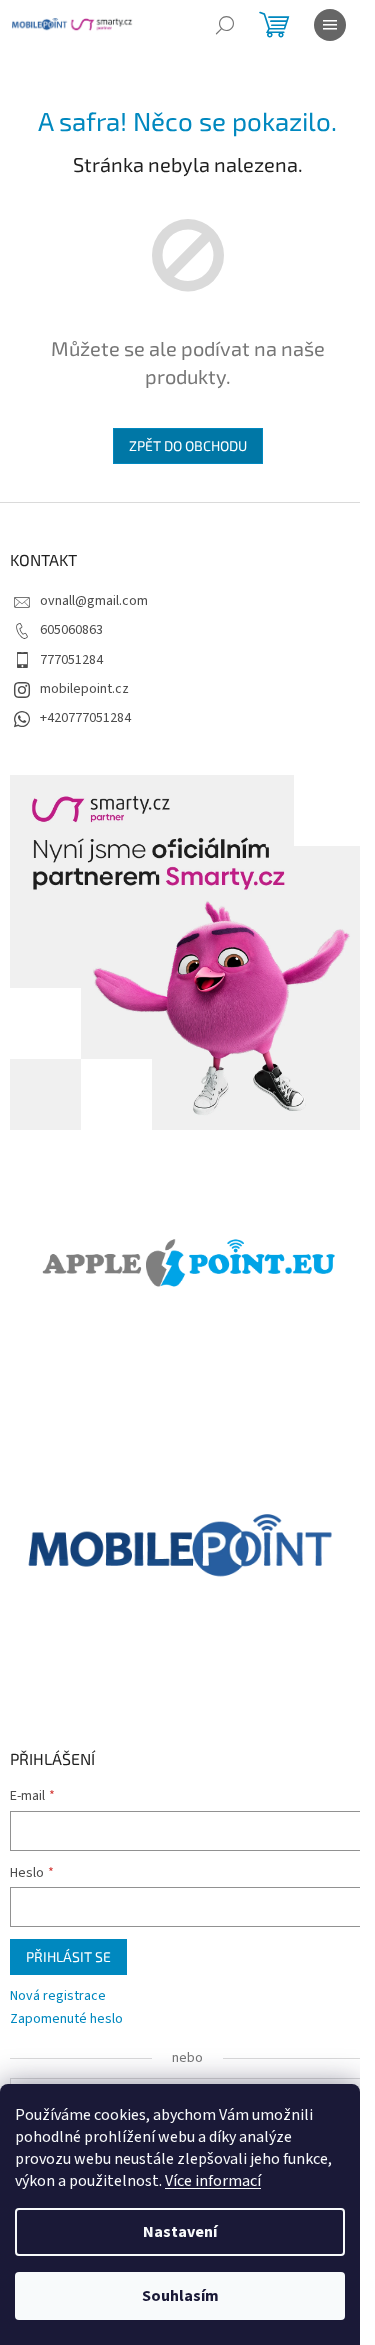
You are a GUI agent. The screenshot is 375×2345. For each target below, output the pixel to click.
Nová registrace (58, 1996)
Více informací (213, 2181)
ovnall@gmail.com (94, 601)
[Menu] (330, 25)
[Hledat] (225, 25)
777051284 (71, 660)
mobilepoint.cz (84, 689)
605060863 (71, 630)
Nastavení (180, 2232)
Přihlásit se (68, 1956)
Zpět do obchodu (188, 445)
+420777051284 (85, 718)
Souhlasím (180, 2296)
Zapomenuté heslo (66, 2019)
